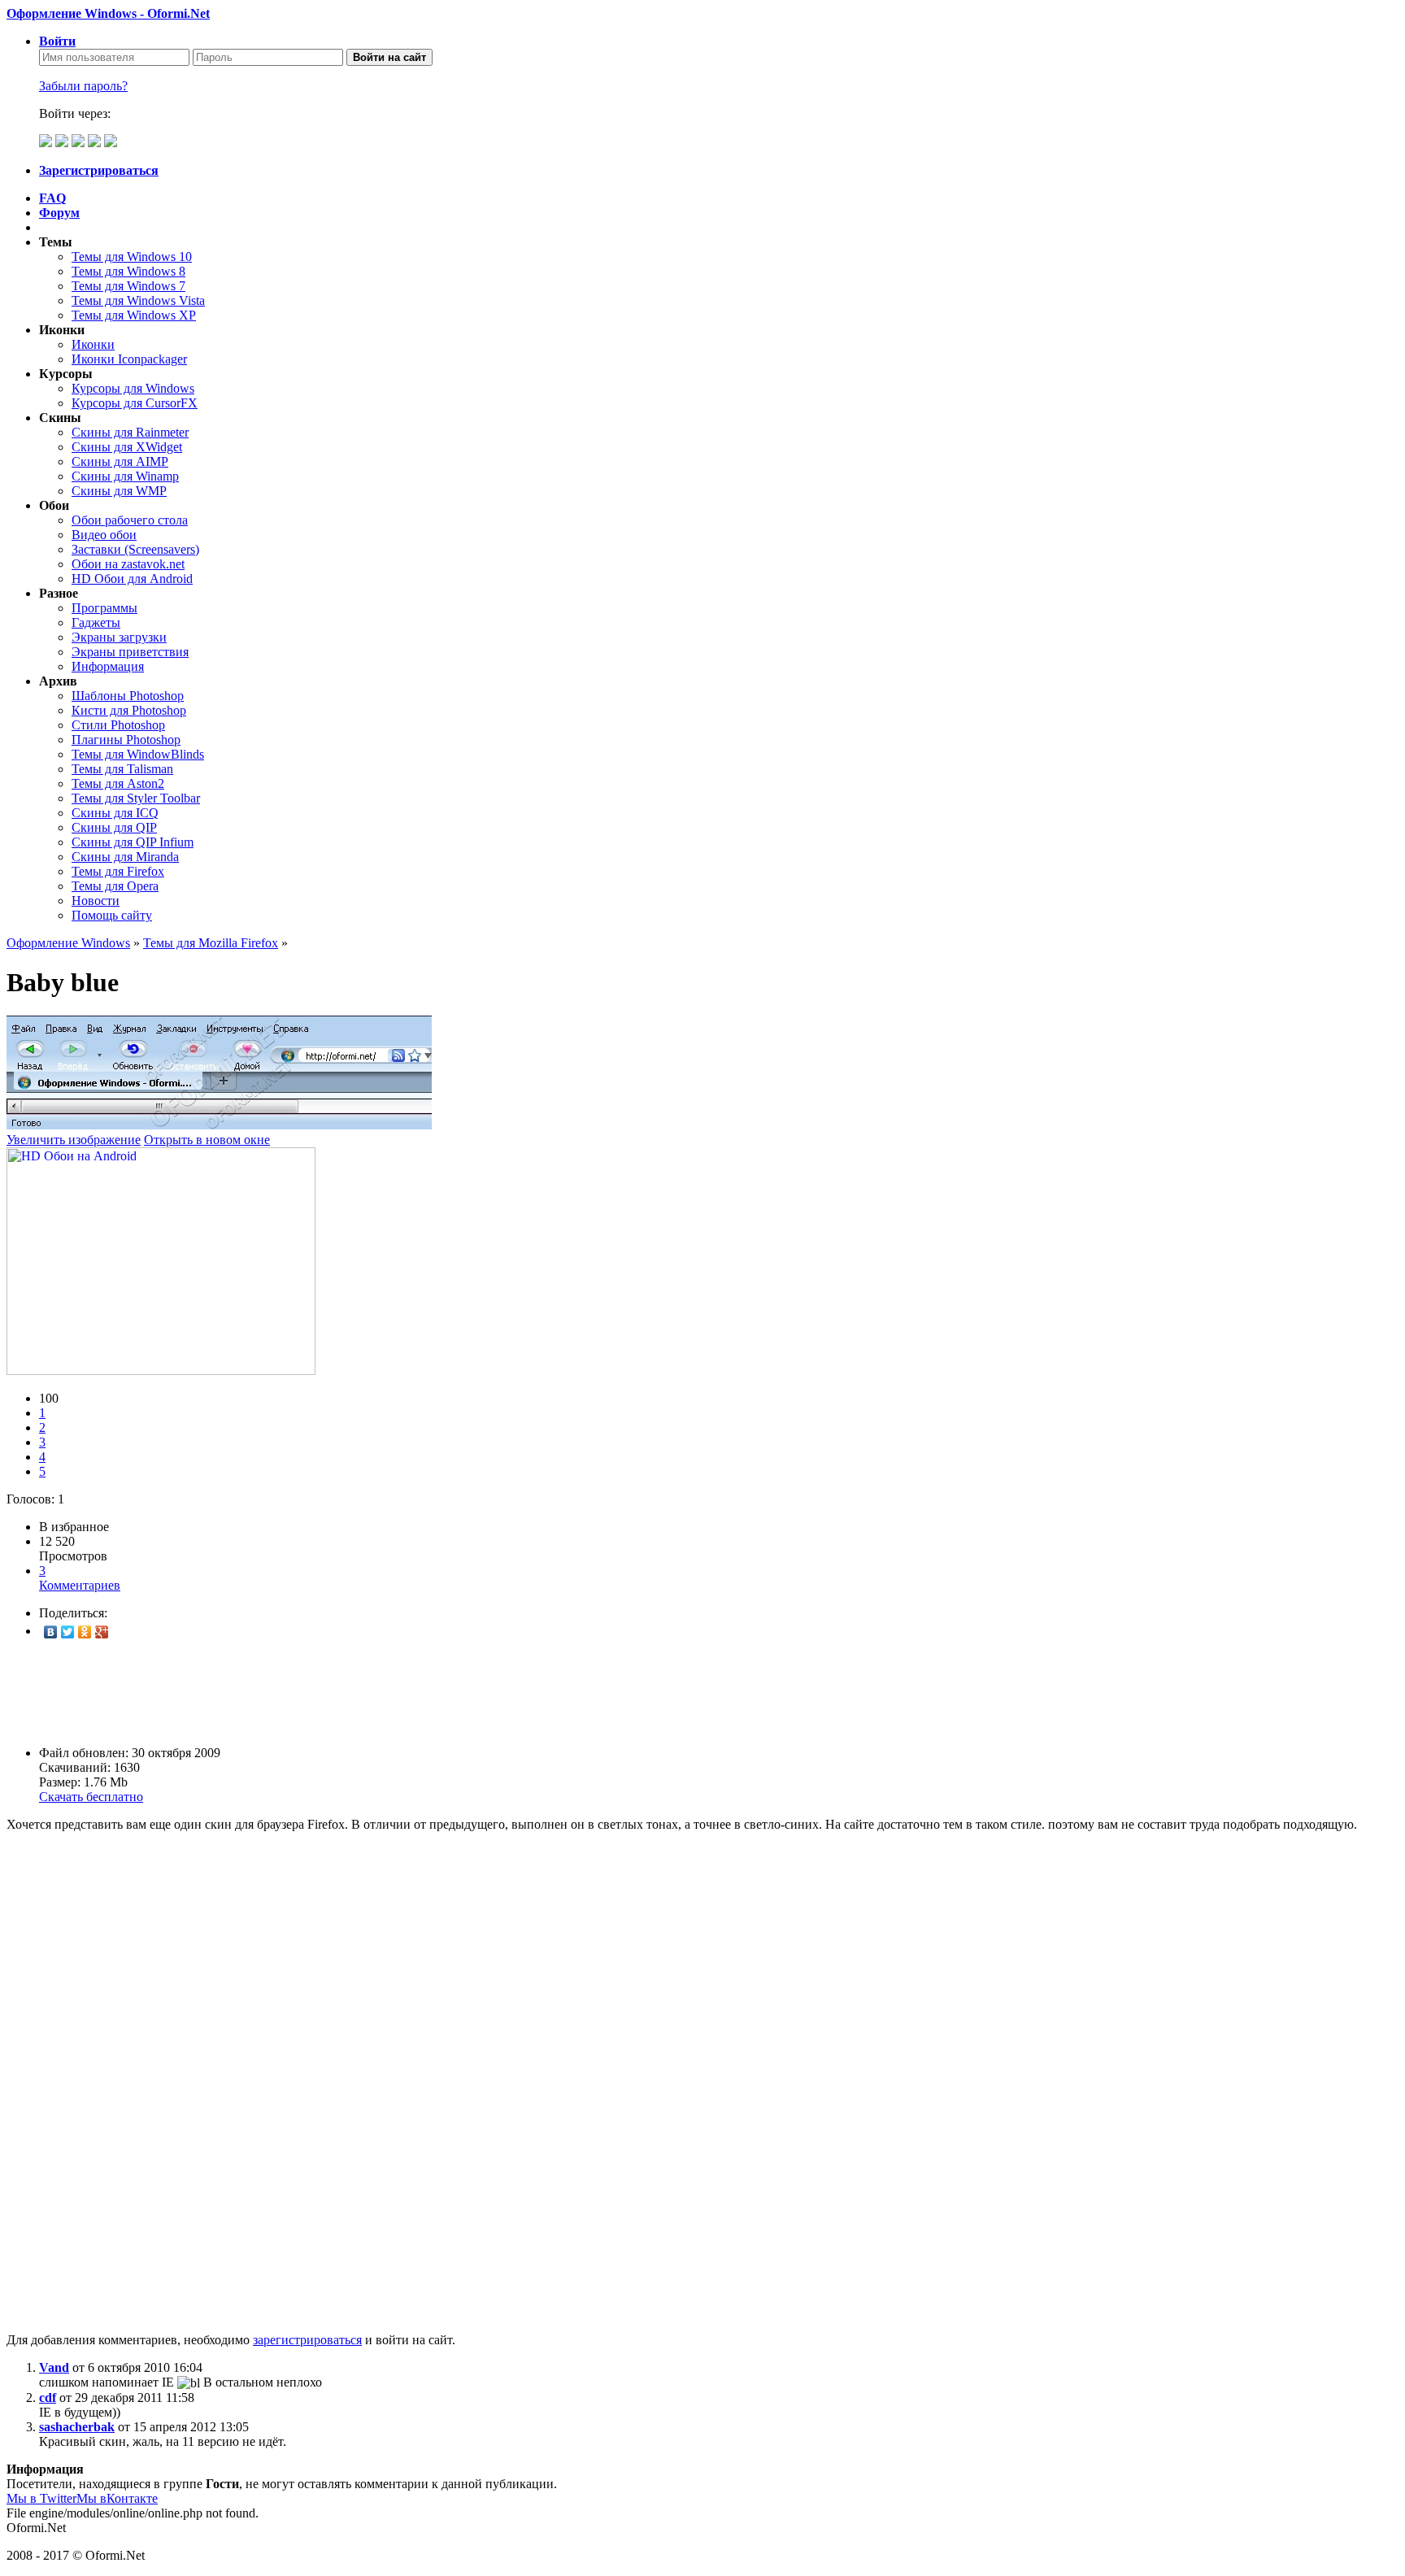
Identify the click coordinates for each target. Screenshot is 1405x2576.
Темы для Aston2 (118, 783)
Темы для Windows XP (134, 315)
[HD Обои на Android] (161, 1371)
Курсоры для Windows (133, 388)
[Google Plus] (102, 1632)
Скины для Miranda (125, 857)
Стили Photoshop (118, 725)
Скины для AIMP (120, 461)
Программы (104, 608)
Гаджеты (96, 622)
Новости (96, 901)
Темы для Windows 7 (128, 286)
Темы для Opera (115, 886)
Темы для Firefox (118, 871)
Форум (59, 213)
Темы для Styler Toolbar (136, 798)
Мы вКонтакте (117, 2498)
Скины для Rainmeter (130, 432)
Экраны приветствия (130, 652)
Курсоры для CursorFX (135, 403)
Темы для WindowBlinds (138, 754)
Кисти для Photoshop (129, 710)
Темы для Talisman (122, 769)
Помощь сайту (112, 915)
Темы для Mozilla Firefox (211, 943)
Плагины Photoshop (126, 740)
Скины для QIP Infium (133, 842)
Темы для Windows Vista (138, 300)
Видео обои (104, 535)
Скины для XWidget (127, 447)
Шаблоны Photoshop (128, 696)
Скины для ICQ (115, 813)
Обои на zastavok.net (128, 564)
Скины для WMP (119, 491)
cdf (48, 2398)
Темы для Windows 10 (132, 257)
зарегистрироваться (307, 2340)
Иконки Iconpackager (129, 359)
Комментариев (80, 1578)
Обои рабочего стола (130, 520)
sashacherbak (77, 2427)
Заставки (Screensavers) (135, 549)
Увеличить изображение (74, 1140)
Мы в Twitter (41, 2498)
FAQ (52, 198)
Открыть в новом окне (207, 1140)
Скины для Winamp (125, 476)
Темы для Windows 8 (128, 271)
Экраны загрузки (119, 637)
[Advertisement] (494, 1693)
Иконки (93, 344)
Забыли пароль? (83, 86)
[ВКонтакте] (51, 1632)
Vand (54, 2367)
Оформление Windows (68, 943)
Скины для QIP (114, 827)
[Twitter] (68, 1632)
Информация (108, 666)
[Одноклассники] (85, 1632)
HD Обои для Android (132, 579)
